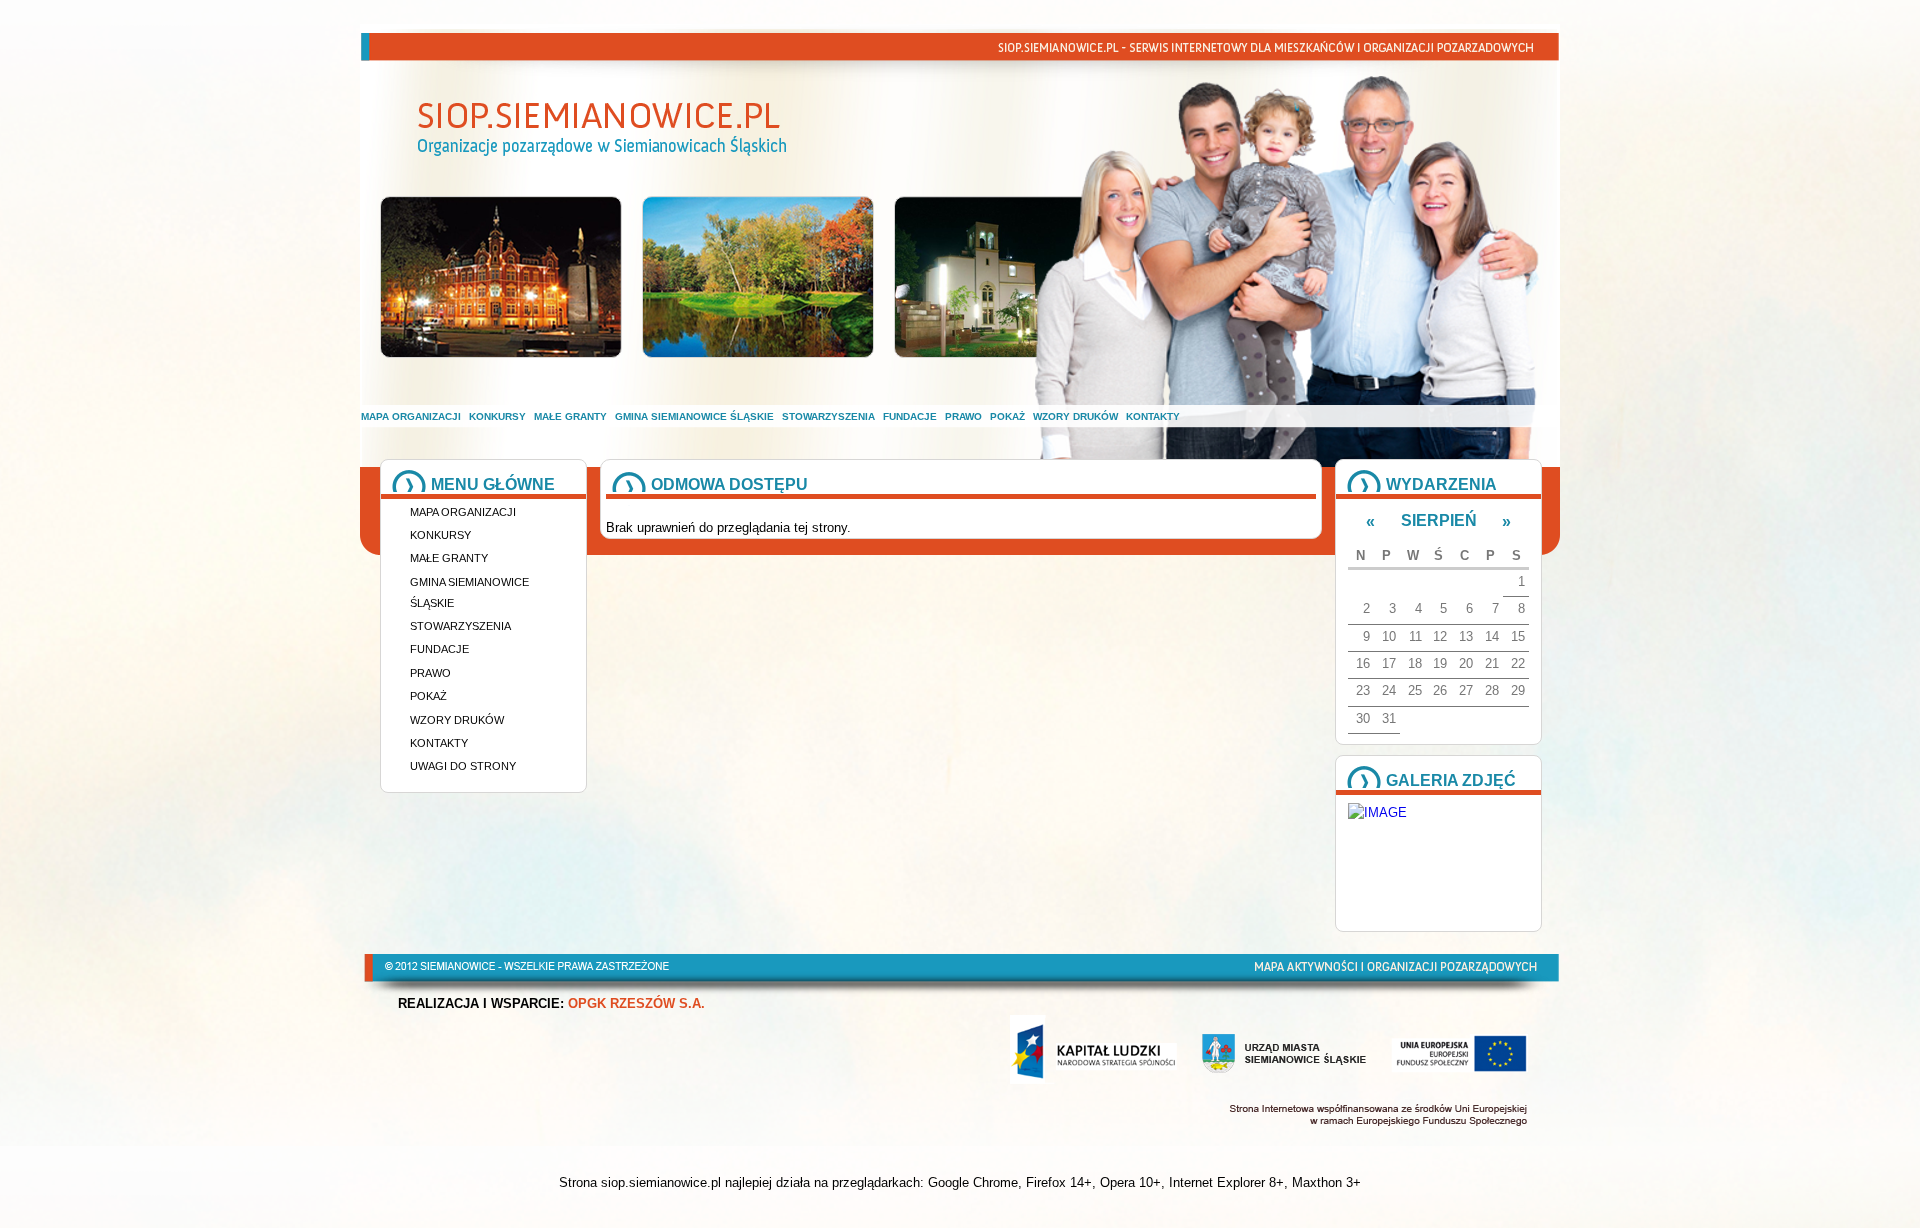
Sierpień (1439, 520)
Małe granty (570, 416)
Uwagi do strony (463, 766)
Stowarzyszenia (828, 416)
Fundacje (910, 416)
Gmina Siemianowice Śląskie (694, 416)
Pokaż (1007, 416)
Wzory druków (1075, 416)
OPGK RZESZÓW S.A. (636, 1004)
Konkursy (497, 416)
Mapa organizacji (411, 416)
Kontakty (1153, 416)
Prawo (963, 416)
